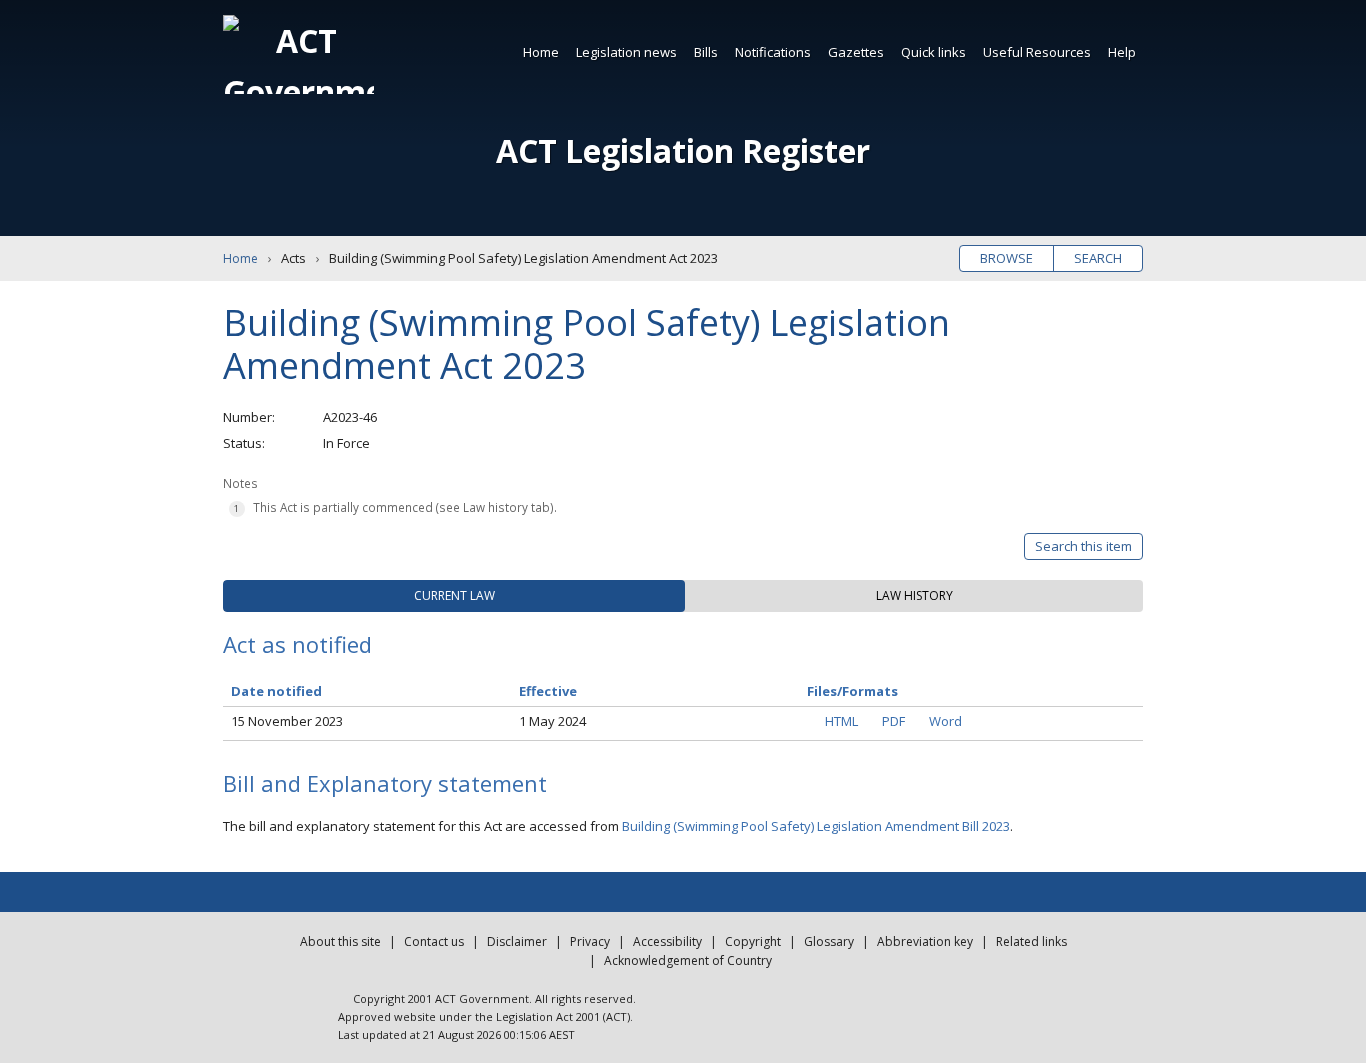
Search (1098, 258)
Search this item (1083, 546)
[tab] (454, 596)
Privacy (590, 941)
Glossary (829, 941)
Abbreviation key (925, 941)
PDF (893, 721)
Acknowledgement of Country (688, 960)
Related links (1031, 941)
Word (945, 721)
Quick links (933, 52)
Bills (706, 52)
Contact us (434, 941)
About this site (340, 941)
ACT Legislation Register (683, 150)
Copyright (753, 941)
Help (1122, 52)
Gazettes (856, 52)
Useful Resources (1037, 52)
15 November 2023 (287, 721)
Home (541, 52)
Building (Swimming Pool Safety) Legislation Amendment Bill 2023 (816, 826)
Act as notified (297, 644)
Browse (1006, 258)
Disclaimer (517, 941)
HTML (841, 721)
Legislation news (626, 52)
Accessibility (667, 941)
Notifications (773, 52)
